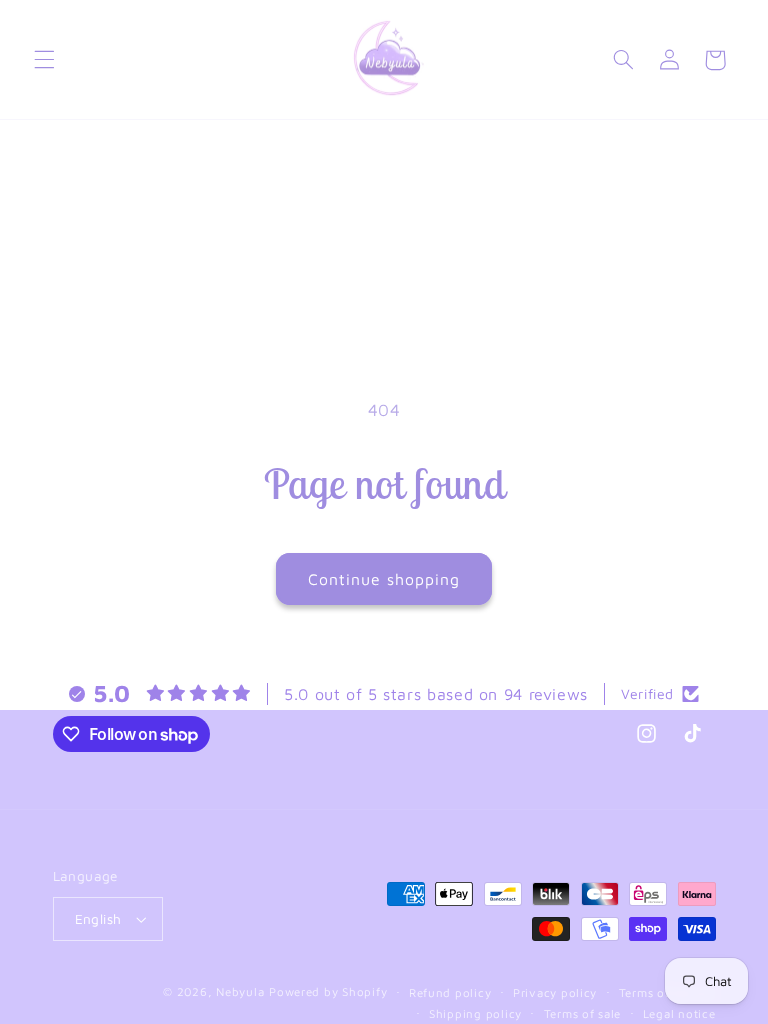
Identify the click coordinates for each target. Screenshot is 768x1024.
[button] (44, 60)
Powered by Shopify (328, 991)
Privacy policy (555, 992)
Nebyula (240, 991)
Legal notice (679, 1013)
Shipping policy (475, 1013)
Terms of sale (583, 1013)
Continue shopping (384, 579)
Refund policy (450, 992)
